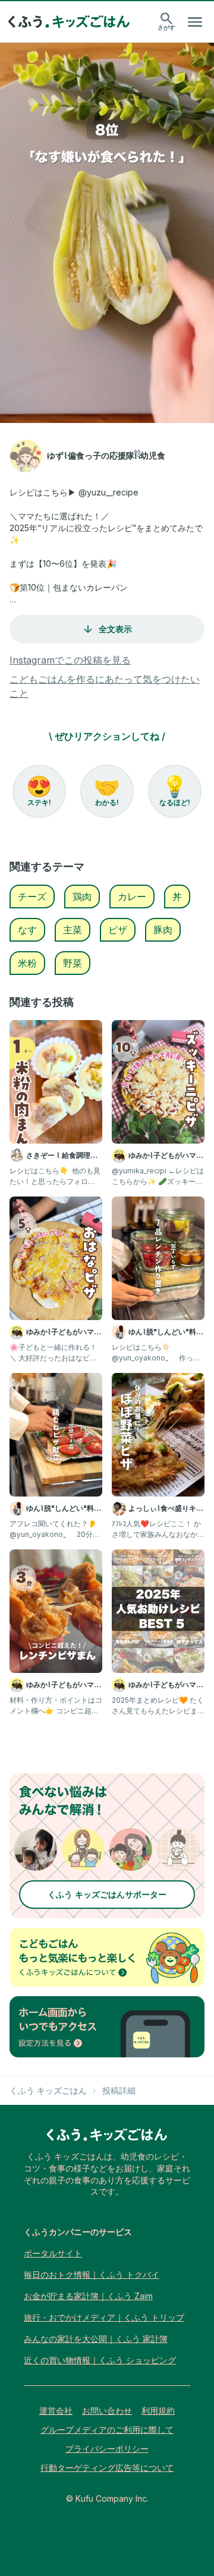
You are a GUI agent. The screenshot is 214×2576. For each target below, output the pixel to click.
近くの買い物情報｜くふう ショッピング (100, 2360)
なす (27, 930)
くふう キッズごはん (48, 2090)
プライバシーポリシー (107, 2449)
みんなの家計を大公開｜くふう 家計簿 (96, 2339)
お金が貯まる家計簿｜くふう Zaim (88, 2296)
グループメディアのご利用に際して (107, 2430)
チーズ (32, 896)
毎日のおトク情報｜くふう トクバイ (92, 2274)
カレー (132, 896)
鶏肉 (82, 896)
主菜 (73, 930)
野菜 (73, 963)
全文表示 (115, 629)
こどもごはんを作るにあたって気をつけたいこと (105, 686)
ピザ (118, 930)
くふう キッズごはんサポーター (107, 1894)
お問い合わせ (107, 2411)
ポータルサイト (53, 2253)
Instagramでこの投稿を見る (70, 660)
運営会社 (56, 2411)
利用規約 (158, 2411)
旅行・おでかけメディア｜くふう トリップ (104, 2317)
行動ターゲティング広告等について (107, 2468)
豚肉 (163, 930)
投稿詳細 (119, 2090)
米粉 (27, 963)
